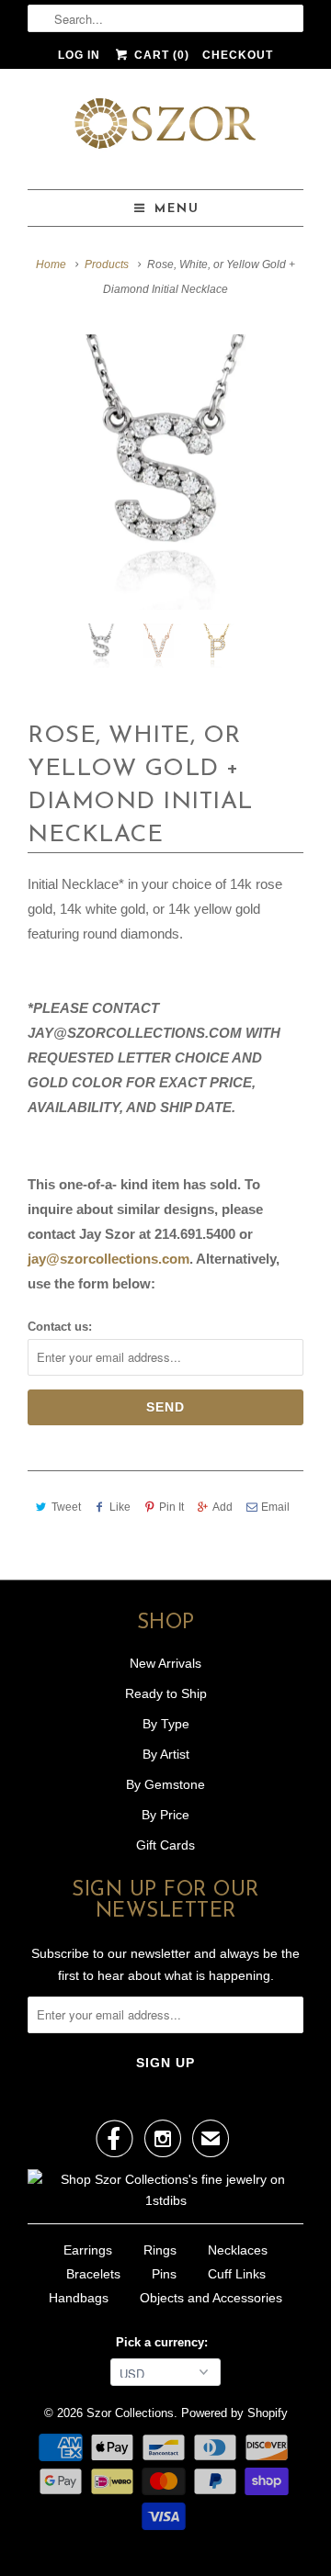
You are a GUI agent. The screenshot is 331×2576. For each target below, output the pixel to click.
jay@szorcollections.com (108, 1259)
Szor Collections (130, 2413)
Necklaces (238, 2250)
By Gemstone (165, 1784)
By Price (165, 1815)
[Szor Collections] (165, 129)
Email (275, 1507)
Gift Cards (165, 1845)
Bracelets (93, 2274)
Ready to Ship (166, 1693)
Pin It (171, 1507)
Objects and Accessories (211, 2298)
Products (107, 264)
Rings (160, 2250)
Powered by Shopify (234, 2413)
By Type (166, 1724)
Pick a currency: (165, 2342)
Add (223, 1507)
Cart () (160, 55)
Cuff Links (237, 2274)
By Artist (166, 1754)
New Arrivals (165, 1663)
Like (120, 1507)
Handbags (79, 2298)
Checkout (238, 55)
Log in (79, 55)
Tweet (66, 1507)
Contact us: (60, 1327)
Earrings (88, 2250)
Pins (164, 2274)
